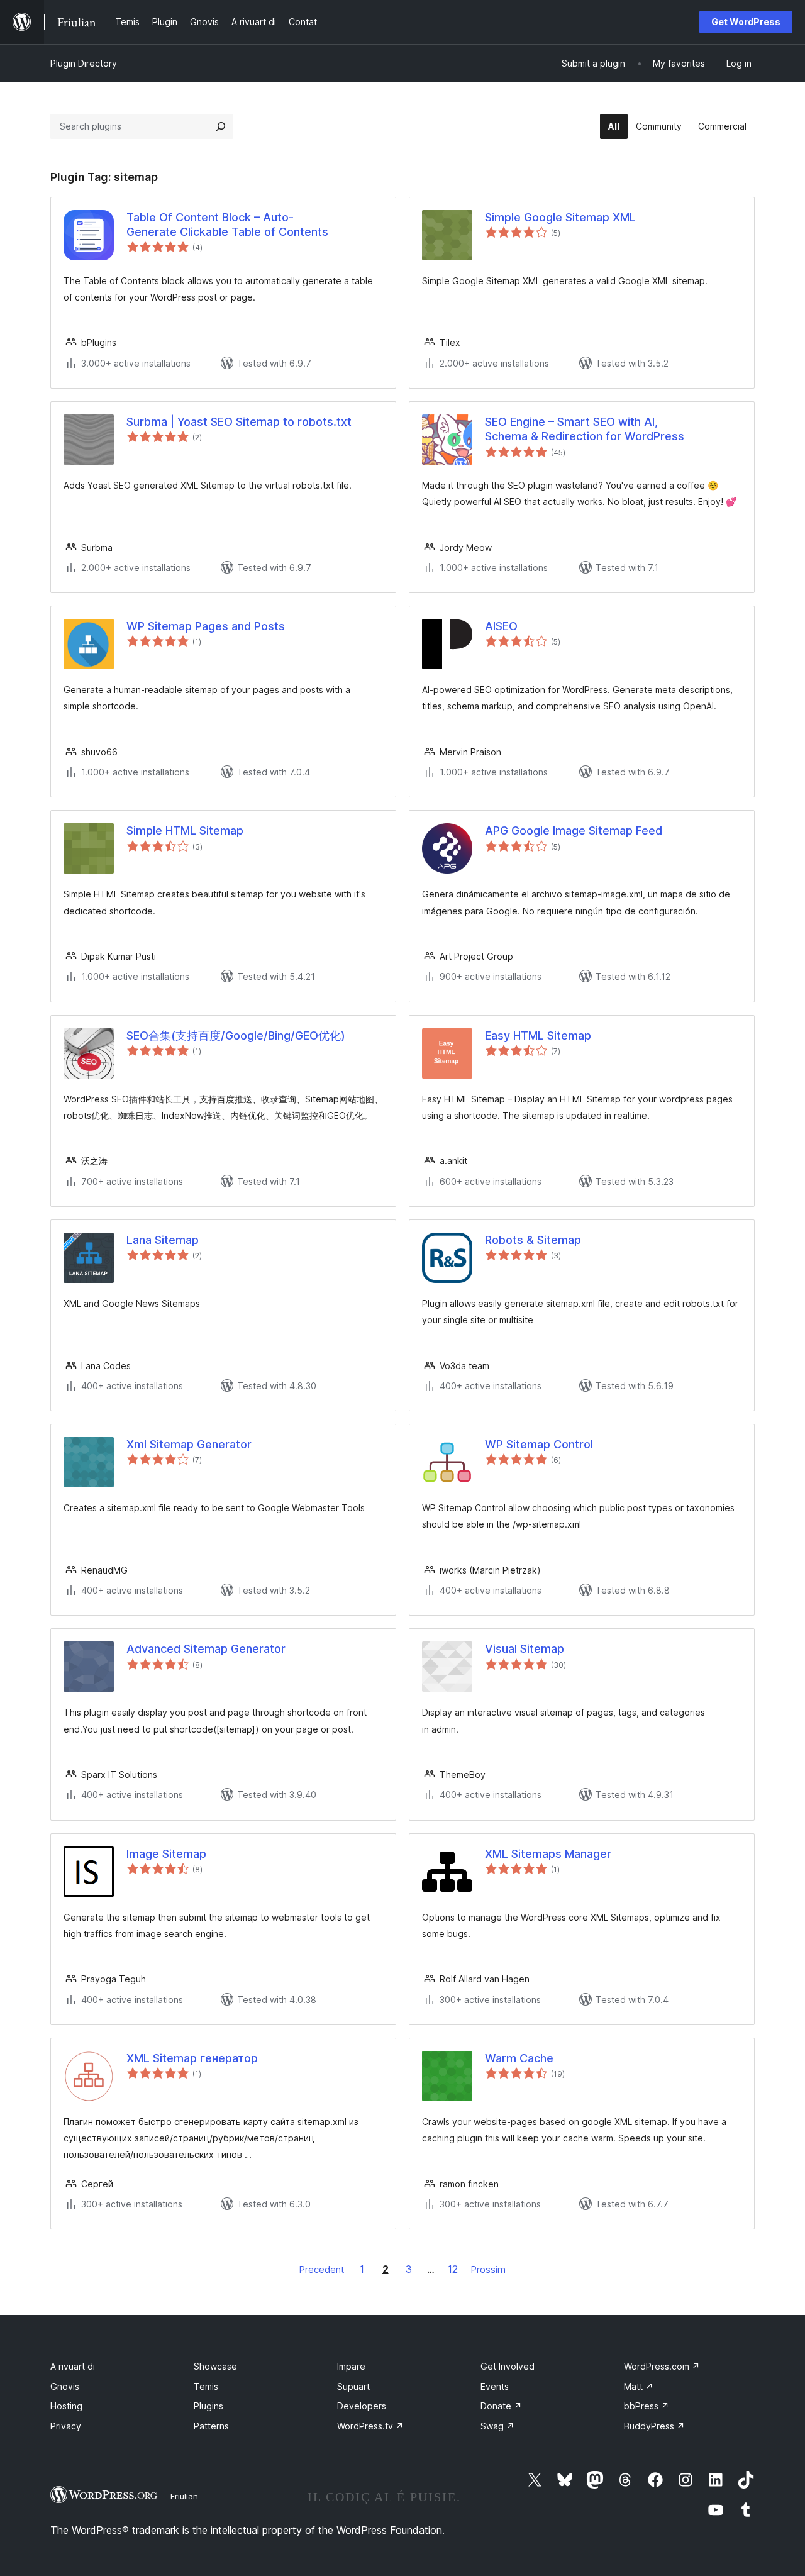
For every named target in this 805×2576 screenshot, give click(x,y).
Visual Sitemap (525, 1649)
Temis (206, 2386)
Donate (501, 2406)
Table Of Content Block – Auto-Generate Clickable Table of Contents (227, 225)
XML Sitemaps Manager (548, 1854)
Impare (351, 2366)
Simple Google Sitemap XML (560, 217)
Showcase (215, 2366)
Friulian (184, 2496)
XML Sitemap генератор (192, 2058)
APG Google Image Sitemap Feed (574, 830)
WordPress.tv (370, 2426)
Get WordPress (746, 22)
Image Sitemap (166, 1854)
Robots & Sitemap (533, 1240)
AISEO (501, 626)
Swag (497, 2426)
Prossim (488, 2269)
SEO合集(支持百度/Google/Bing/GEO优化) (236, 1035)
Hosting (66, 2406)
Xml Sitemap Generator (189, 1444)
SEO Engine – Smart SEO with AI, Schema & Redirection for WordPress (585, 429)
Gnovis (65, 2386)
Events (495, 2386)
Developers (362, 2406)
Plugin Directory (84, 63)
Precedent (322, 2269)
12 (453, 2269)
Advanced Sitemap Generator (206, 1649)
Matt (639, 2386)
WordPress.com (662, 2366)
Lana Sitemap (163, 1240)
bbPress (647, 2406)
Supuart (353, 2386)
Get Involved (508, 2366)
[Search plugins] (221, 126)
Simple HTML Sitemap (185, 830)
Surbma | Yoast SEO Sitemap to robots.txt (239, 422)
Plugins (208, 2406)
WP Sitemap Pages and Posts (206, 626)
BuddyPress (654, 2426)
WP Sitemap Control (539, 1444)
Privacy (66, 2426)
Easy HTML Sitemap (538, 1035)
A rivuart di (73, 2366)
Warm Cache (519, 2058)
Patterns (211, 2426)
